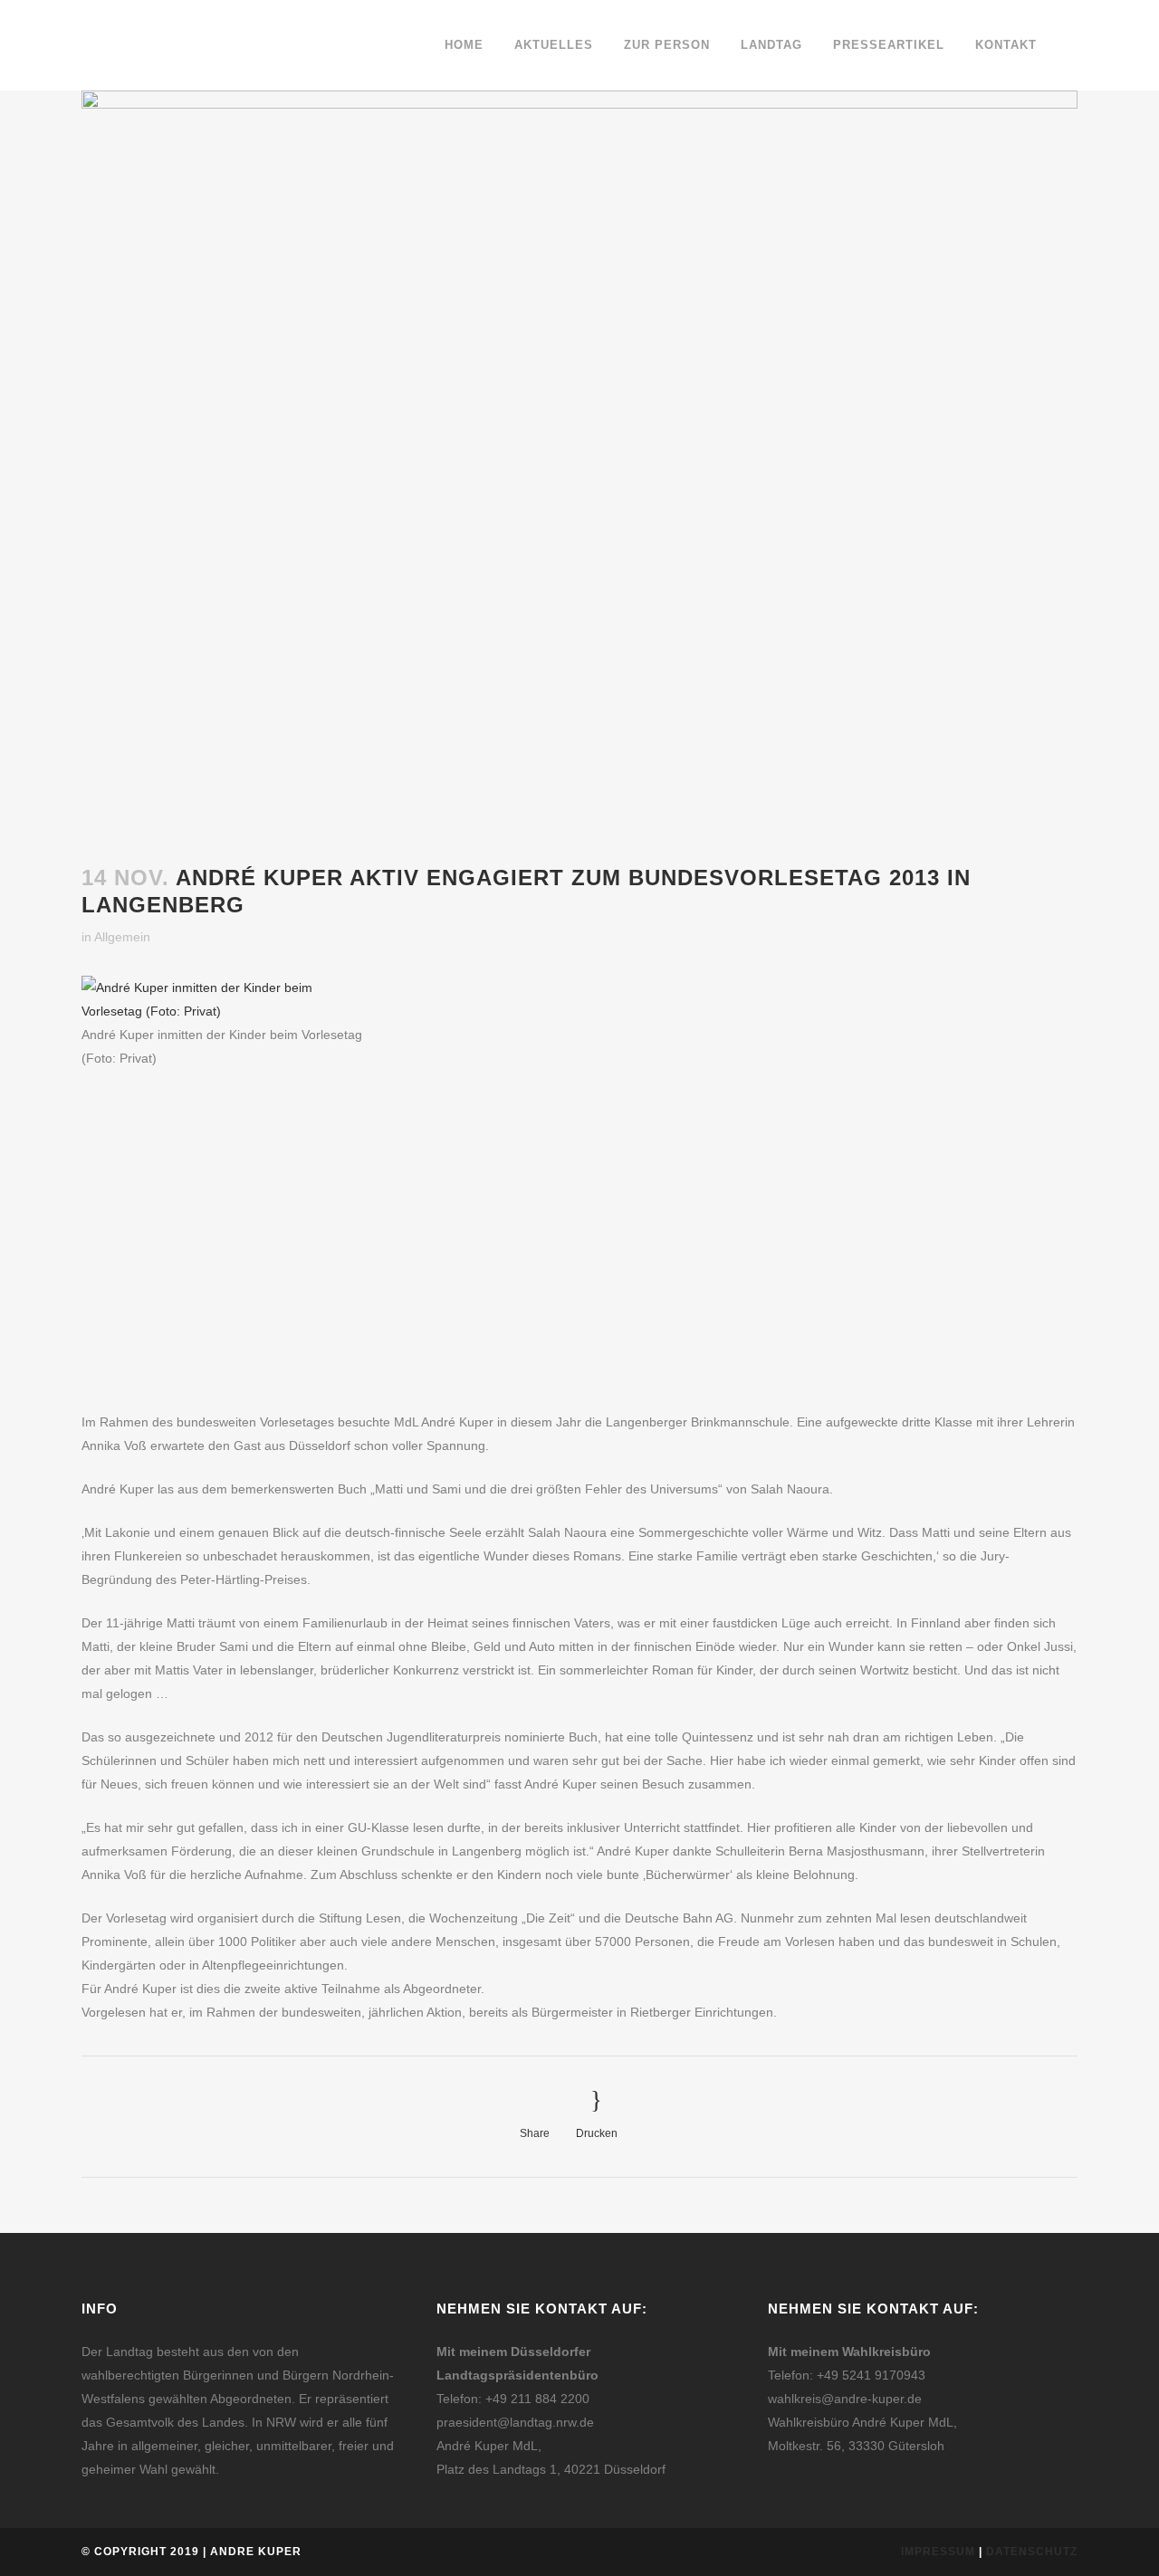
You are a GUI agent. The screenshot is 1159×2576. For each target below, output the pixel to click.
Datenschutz (1032, 2552)
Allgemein (122, 937)
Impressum (938, 2552)
